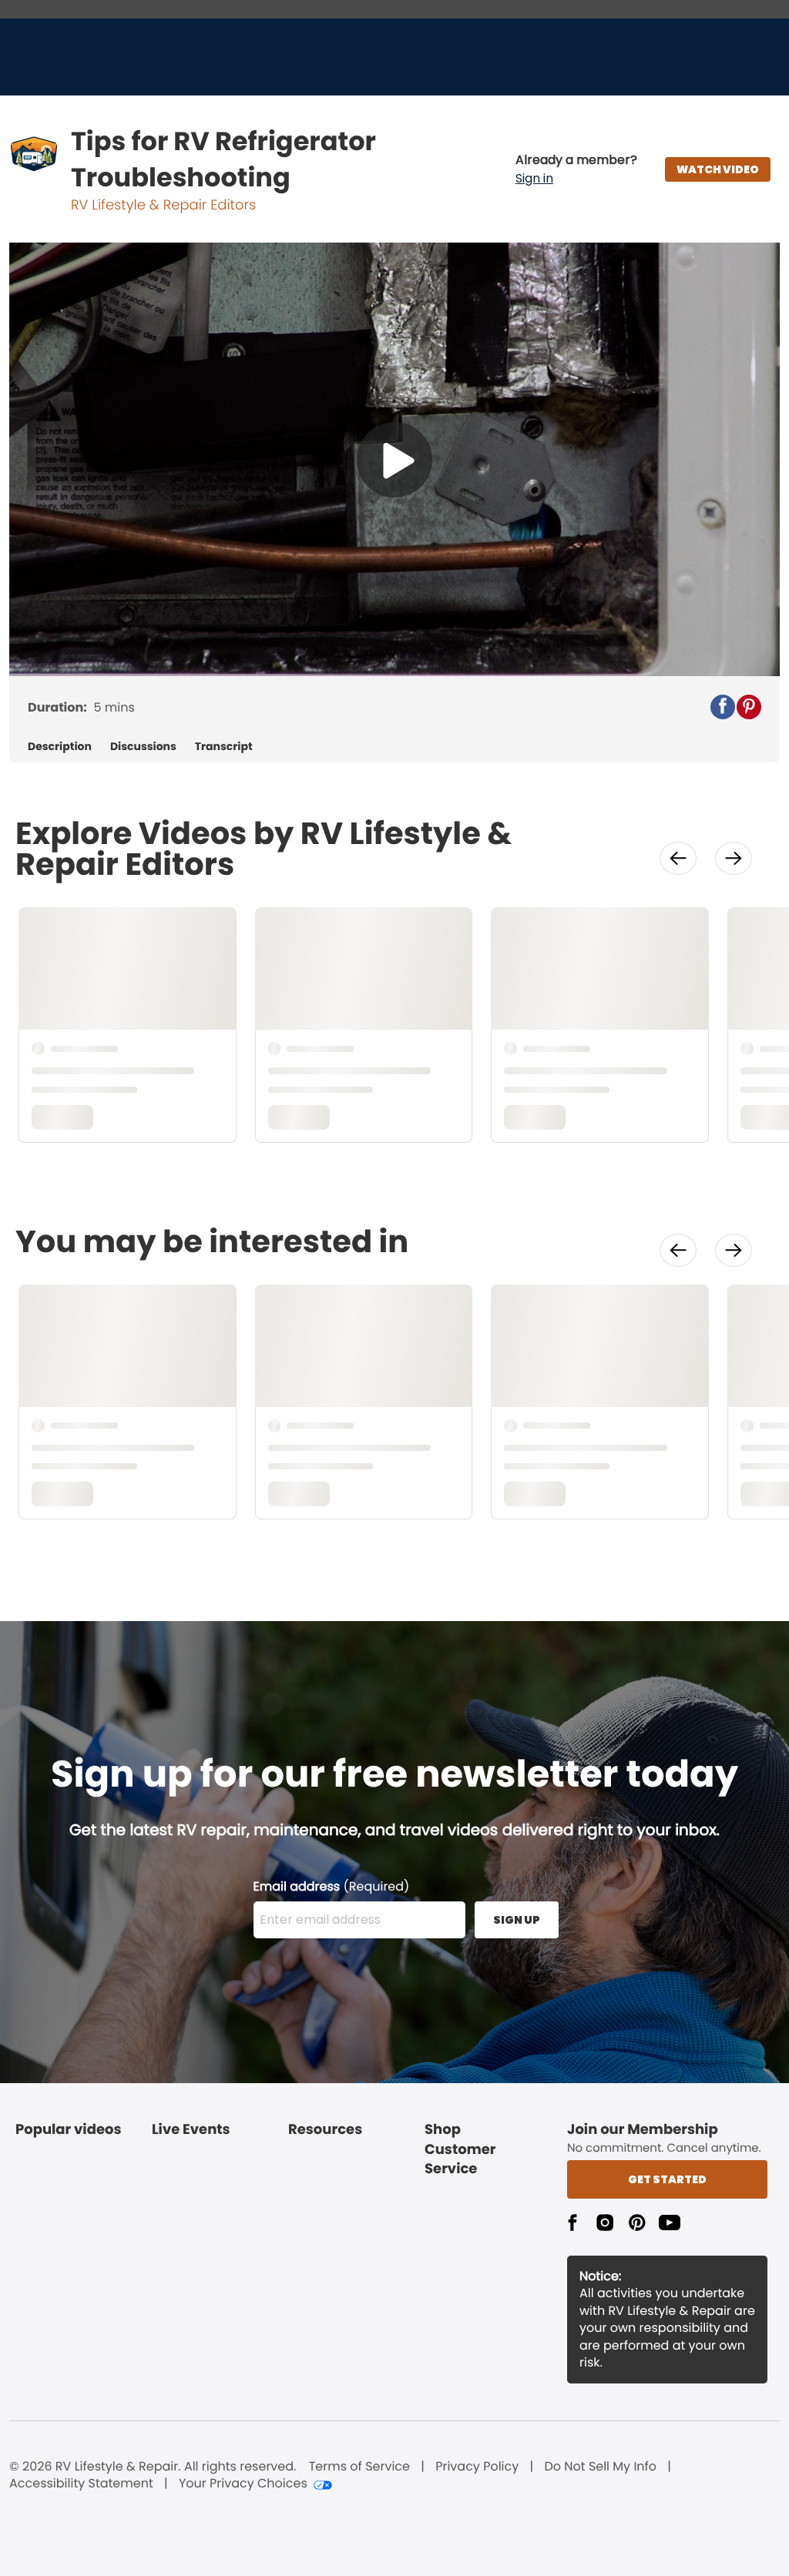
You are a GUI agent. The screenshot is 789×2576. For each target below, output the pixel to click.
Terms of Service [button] (359, 2467)
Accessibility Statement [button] (81, 2484)
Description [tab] (60, 747)
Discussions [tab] (143, 747)
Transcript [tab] (224, 747)
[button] (576, 169)
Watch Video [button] (718, 169)
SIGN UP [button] (517, 1920)
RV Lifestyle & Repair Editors (163, 205)
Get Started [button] (667, 2179)
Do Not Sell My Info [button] (600, 2467)
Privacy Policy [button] (477, 2467)
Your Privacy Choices (243, 2484)
